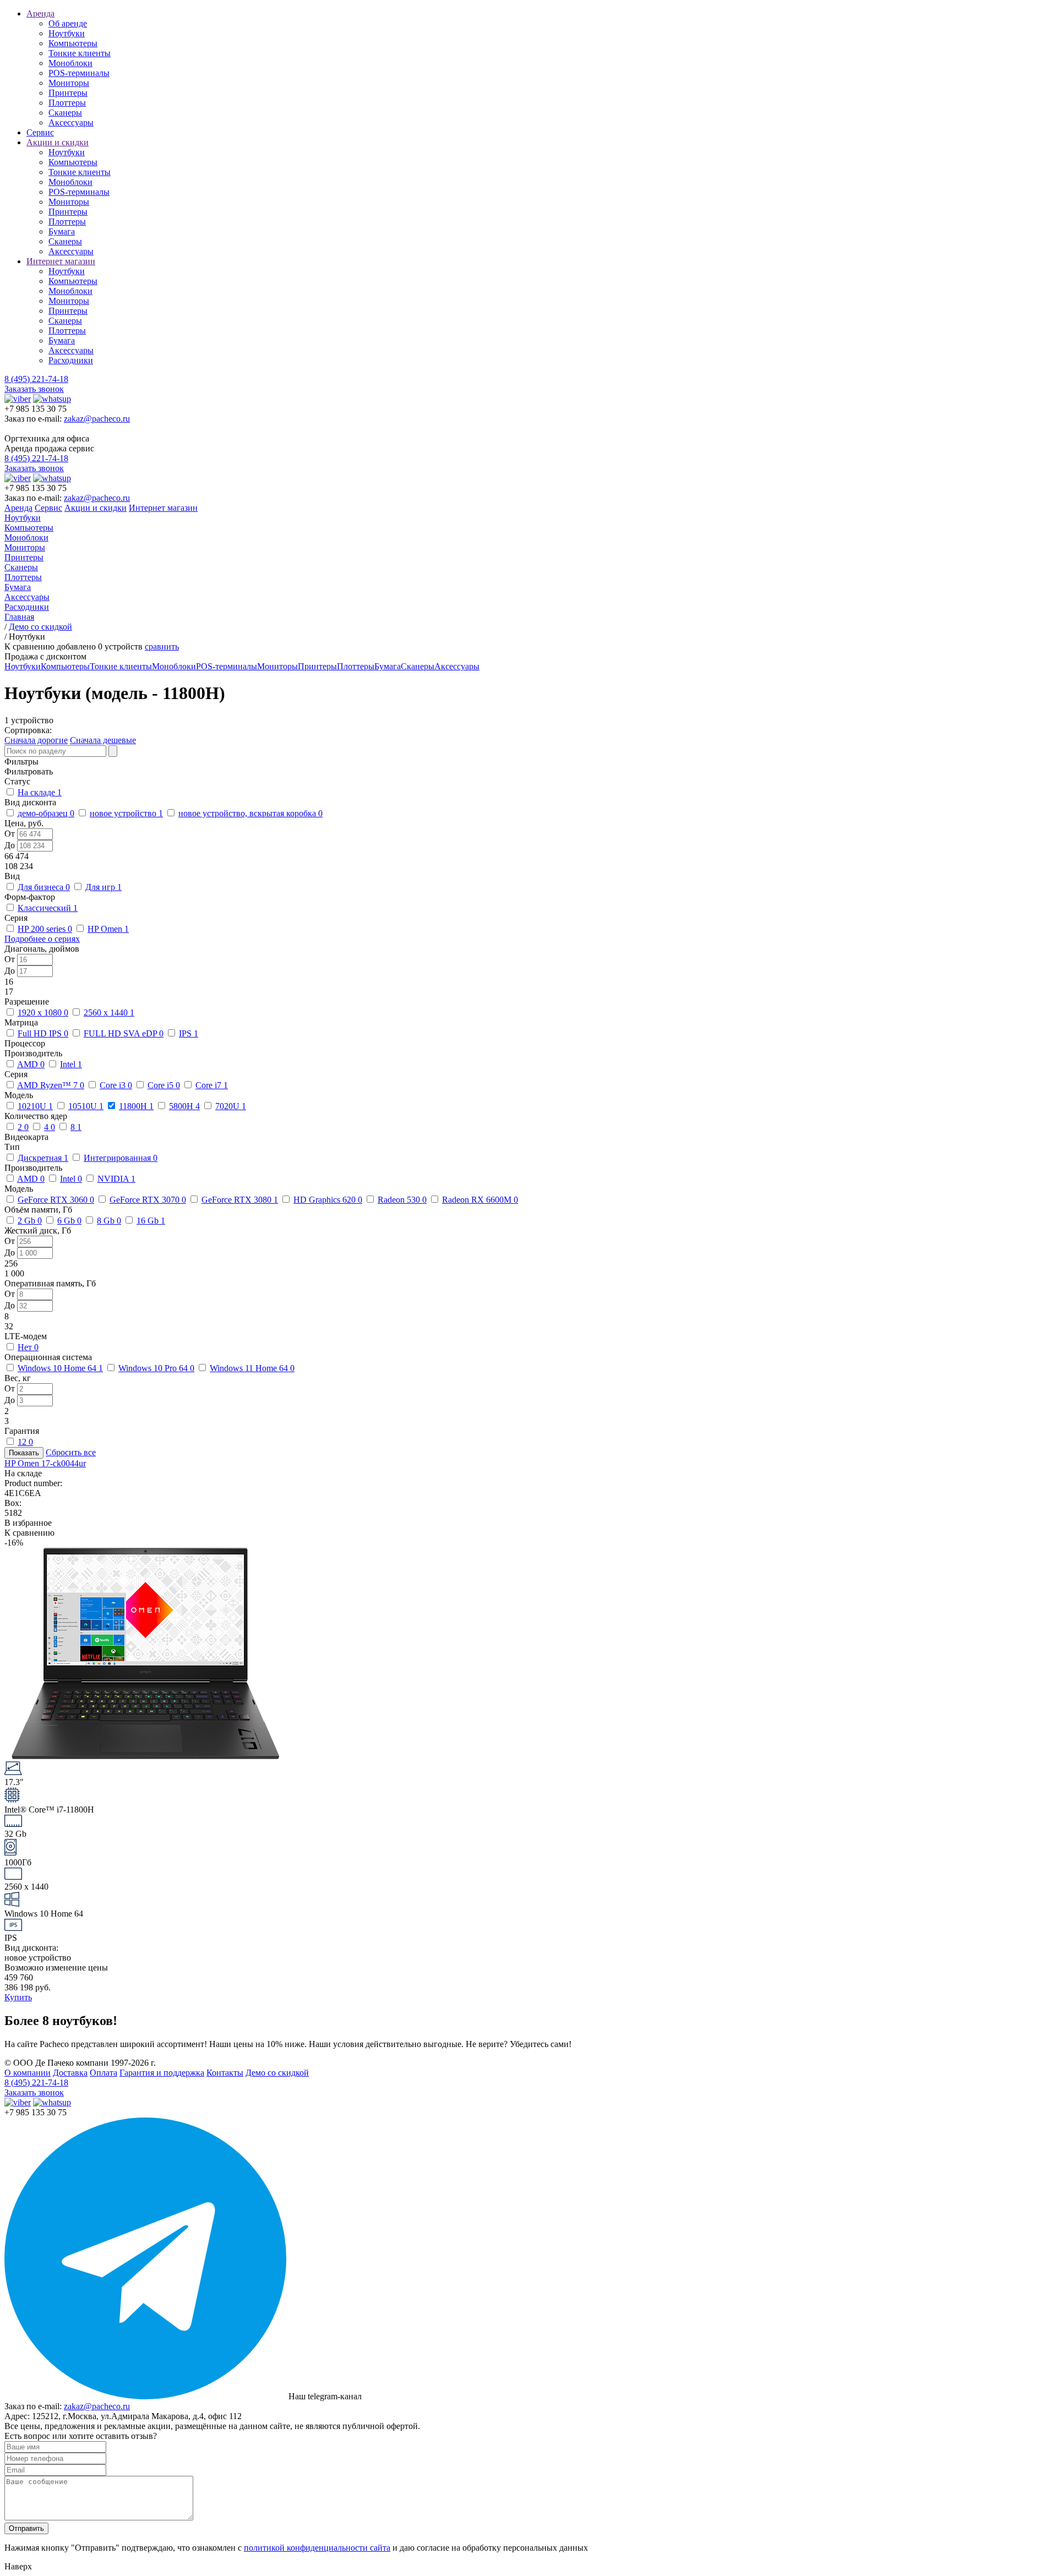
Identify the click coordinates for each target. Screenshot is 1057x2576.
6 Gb (69, 1221)
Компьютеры (73, 43)
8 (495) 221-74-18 (36, 379)
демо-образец (46, 813)
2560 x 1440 (109, 1013)
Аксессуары (71, 122)
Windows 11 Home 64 (252, 1368)
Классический (48, 908)
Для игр (103, 887)
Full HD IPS (43, 1033)
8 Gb (109, 1221)
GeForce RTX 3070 (148, 1200)
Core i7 (212, 1085)
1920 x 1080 (43, 1013)
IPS (189, 1033)
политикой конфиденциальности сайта (317, 2548)
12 (25, 1442)
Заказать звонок (34, 389)
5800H (184, 1106)
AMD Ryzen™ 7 (51, 1085)
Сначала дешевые (103, 740)
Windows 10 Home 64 (60, 1368)
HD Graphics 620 (328, 1200)
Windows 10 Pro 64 (156, 1368)
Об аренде (68, 23)
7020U (231, 1106)
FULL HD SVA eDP (124, 1033)
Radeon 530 (402, 1200)
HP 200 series (45, 929)
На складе (40, 792)
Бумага (62, 231)
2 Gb (30, 1221)
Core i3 (116, 1085)
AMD (31, 1064)
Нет (28, 1347)
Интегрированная (121, 1158)
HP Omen (108, 929)
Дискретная (43, 1158)
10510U (86, 1106)
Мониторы (69, 83)
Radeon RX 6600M (480, 1200)
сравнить (162, 646)
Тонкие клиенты (80, 53)
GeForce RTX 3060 (56, 1200)
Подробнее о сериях (42, 939)
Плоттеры (67, 103)
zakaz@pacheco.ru (97, 419)
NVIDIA (116, 1179)
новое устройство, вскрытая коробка (250, 813)
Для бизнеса (44, 887)
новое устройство (126, 813)
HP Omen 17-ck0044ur (45, 1463)
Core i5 (164, 1085)
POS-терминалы (79, 73)
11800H (136, 1106)
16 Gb (151, 1221)
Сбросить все (71, 1452)
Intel (71, 1064)
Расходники (71, 360)
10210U (35, 1106)
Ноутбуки (67, 33)
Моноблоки (70, 63)
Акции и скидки (58, 142)
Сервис (40, 132)
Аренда (40, 13)
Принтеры (68, 93)
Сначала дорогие (36, 740)
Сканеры (65, 113)
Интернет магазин (61, 261)
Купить (18, 1997)
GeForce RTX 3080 (240, 1200)
